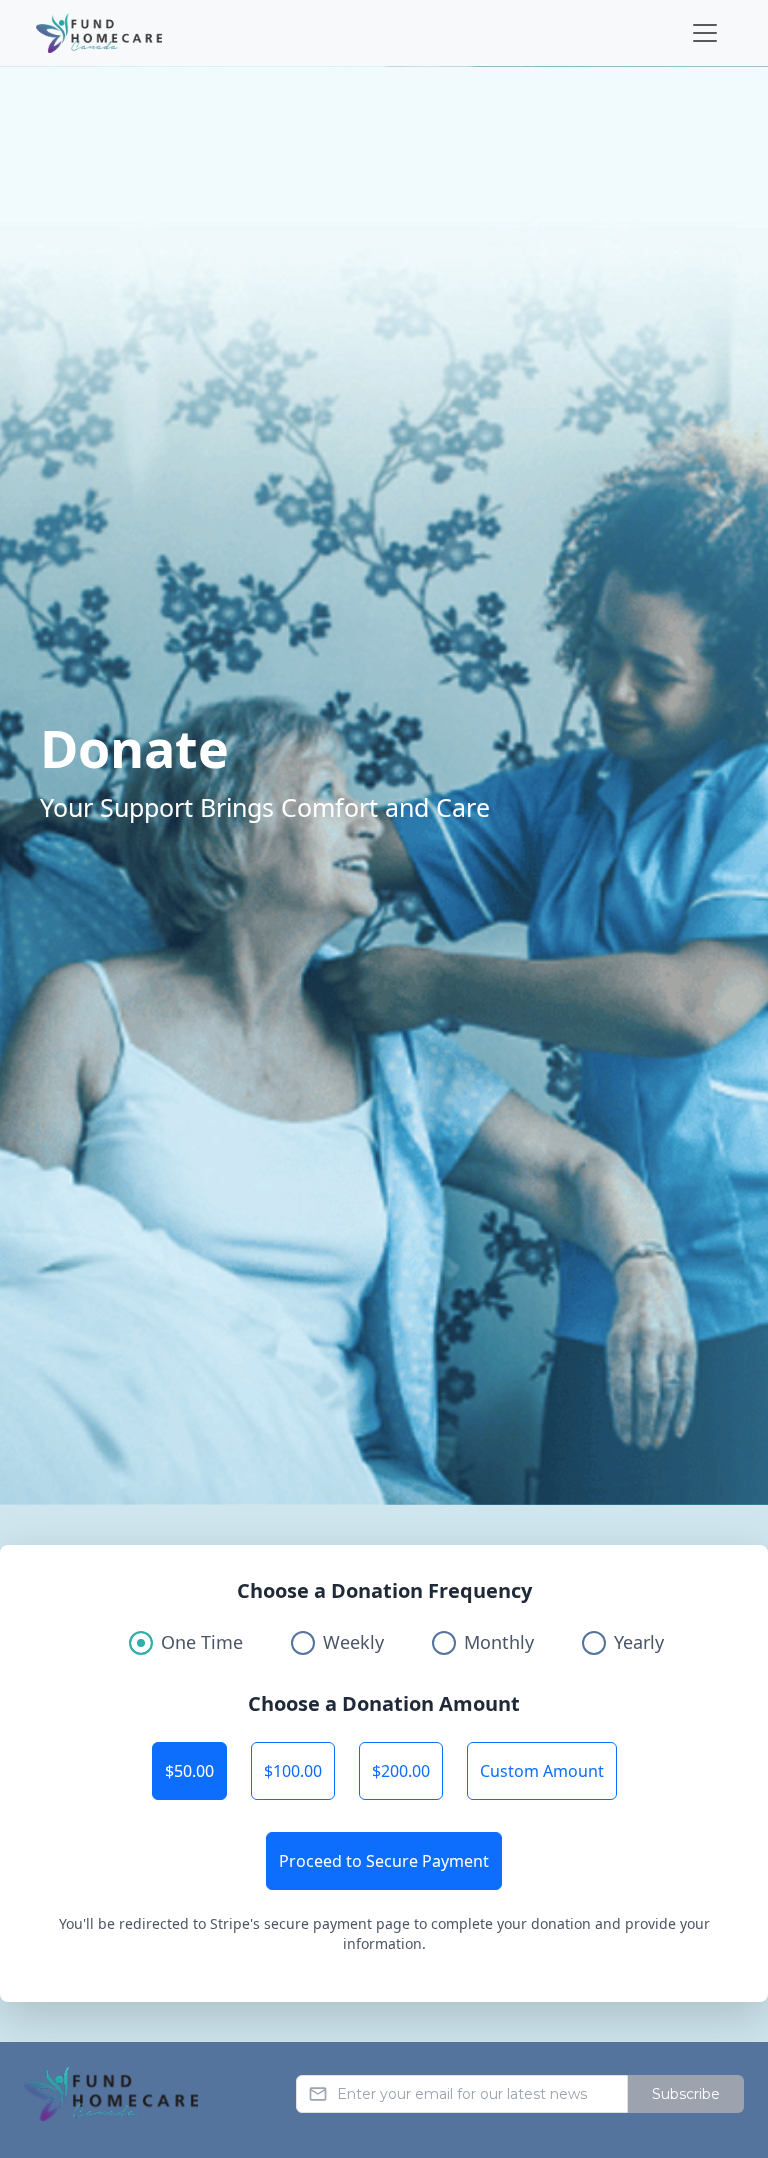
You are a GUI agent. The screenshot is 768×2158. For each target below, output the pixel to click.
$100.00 (293, 1771)
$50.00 (189, 1771)
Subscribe (686, 2094)
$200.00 (401, 1771)
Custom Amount (542, 1771)
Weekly (353, 1642)
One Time (202, 1642)
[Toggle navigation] (705, 33)
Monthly (499, 1642)
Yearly (639, 1642)
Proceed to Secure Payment (384, 1861)
